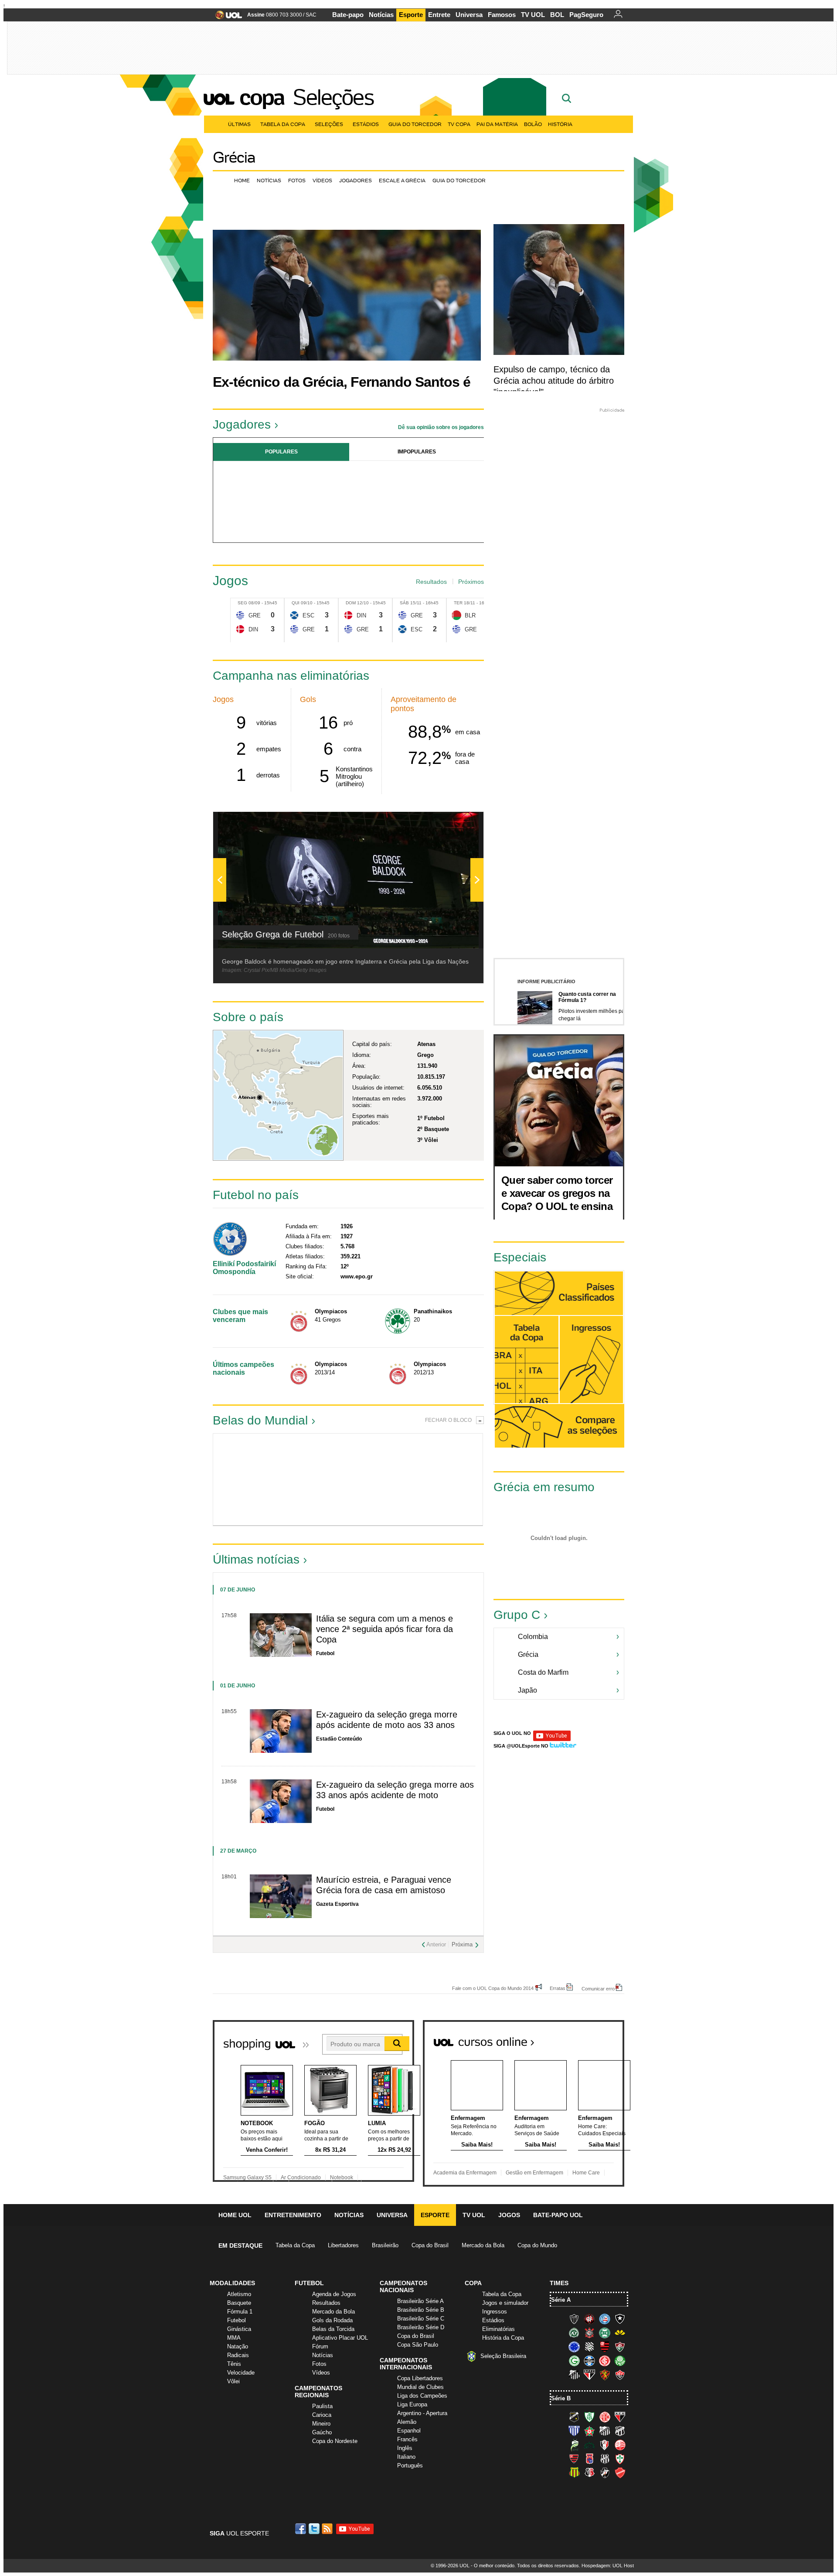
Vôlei (233, 2381)
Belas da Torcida (333, 2329)
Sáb (404, 603)
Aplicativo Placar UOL (340, 2338)
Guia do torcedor (459, 180)
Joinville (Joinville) (605, 2445)
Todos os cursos (595, 2039)
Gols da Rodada (332, 2320)
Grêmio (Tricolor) (589, 2361)
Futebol (236, 2320)
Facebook (302, 2529)
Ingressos (495, 2312)
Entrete (439, 15)
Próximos (471, 582)
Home (242, 180)
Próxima (462, 1944)
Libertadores (343, 2245)
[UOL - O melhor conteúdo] (226, 18)
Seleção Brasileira (503, 2356)
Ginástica (239, 2329)
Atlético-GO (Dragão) (620, 2417)
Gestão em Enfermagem (534, 2173)
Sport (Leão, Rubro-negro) (605, 2375)
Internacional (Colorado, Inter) (605, 2361)
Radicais (238, 2355)
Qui (296, 603)
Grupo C (517, 1615)
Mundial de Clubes (420, 2387)
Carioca (322, 2415)
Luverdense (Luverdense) (574, 2445)
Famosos (502, 15)
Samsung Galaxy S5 (247, 2177)
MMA (234, 2338)
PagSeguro (586, 15)
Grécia (234, 157)
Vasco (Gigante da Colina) (605, 2473)
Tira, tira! (449, 1479)
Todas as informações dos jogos (527, 1360)
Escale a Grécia (402, 180)
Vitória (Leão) (620, 2375)
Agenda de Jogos (334, 2294)
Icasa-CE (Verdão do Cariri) (589, 2445)
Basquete (239, 2303)
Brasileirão (385, 2245)
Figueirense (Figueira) (589, 2347)
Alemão (407, 2422)
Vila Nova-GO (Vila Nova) (620, 2473)
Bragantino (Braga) (605, 2431)
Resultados (431, 582)
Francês (407, 2439)
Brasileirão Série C (421, 2319)
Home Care (586, 2173)
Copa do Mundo (537, 2245)
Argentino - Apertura (422, 2413)
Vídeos (322, 180)
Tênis (234, 2364)
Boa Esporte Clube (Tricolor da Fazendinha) (589, 2431)
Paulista (322, 2406)
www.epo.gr (357, 1276)
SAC (311, 15)
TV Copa (459, 124)
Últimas (239, 124)
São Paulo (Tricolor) (589, 2375)
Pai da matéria (497, 124)
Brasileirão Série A (420, 2301)
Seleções (333, 97)
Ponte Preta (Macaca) (605, 2459)
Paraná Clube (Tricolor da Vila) (589, 2459)
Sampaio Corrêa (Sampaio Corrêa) (574, 2473)
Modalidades (232, 2283)
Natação (238, 2346)
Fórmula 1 (240, 2312)
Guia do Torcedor (415, 124)
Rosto (247, 1479)
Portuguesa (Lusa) (620, 2459)
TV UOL (533, 15)
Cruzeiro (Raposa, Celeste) (574, 2347)
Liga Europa (412, 2404)
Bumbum (382, 1479)
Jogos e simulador (505, 2303)
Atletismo (239, 2294)
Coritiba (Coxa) (605, 2333)
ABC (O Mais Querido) (574, 2417)
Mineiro (321, 2424)
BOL (557, 15)
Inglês (405, 2448)
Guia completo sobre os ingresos (591, 1360)
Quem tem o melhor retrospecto (530, 1248)
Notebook (342, 2177)
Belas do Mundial (260, 1420)
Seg (242, 603)
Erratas (558, 1988)
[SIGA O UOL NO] (552, 1739)
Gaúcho (322, 2432)
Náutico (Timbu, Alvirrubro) (620, 2445)
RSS (328, 2529)
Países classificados (559, 1293)
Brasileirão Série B (421, 2310)
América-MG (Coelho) (589, 2417)
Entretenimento (293, 2215)
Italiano (406, 2457)
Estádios (366, 124)
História (560, 124)
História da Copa (503, 2338)
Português (410, 2465)
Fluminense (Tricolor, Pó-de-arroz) (620, 2347)
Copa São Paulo (418, 2345)
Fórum (320, 2346)
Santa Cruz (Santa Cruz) (589, 2473)
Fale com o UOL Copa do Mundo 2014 (493, 1988)
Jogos (509, 2215)
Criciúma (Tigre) (620, 2333)
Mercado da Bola (483, 2245)
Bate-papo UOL (558, 2215)
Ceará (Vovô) (620, 2431)
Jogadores (356, 180)
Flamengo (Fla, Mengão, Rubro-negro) (605, 2347)
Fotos (297, 180)
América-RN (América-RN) (605, 2417)
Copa (262, 97)
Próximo (477, 499)
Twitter (315, 2529)
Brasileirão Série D (421, 2327)
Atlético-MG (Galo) (574, 2319)
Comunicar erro (598, 1988)
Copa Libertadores (420, 2378)
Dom (351, 603)
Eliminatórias (498, 2329)
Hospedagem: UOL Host (608, 2566)
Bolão (533, 124)
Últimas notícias (256, 1559)
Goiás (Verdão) (574, 2361)
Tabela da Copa (283, 124)
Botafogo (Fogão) (620, 2319)
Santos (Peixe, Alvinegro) (574, 2375)
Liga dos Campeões (422, 2396)
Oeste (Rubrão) (574, 2459)
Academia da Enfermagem (465, 2173)
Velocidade (241, 2373)
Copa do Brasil (430, 2245)
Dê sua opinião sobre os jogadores (441, 427)
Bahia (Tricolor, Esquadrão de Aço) (605, 2319)
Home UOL (235, 2215)
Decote (315, 1479)
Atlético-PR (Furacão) (589, 2319)
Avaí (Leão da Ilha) (574, 2431)
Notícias (381, 15)
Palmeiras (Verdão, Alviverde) (620, 2361)
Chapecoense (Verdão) (574, 2333)
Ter (458, 603)
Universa (469, 15)
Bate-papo (348, 15)
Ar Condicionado (301, 2177)
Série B (561, 2398)
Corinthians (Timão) (589, 2333)
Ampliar (456, 823)
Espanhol (409, 2431)
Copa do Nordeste (335, 2441)
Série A (561, 2300)
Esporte (411, 15)
